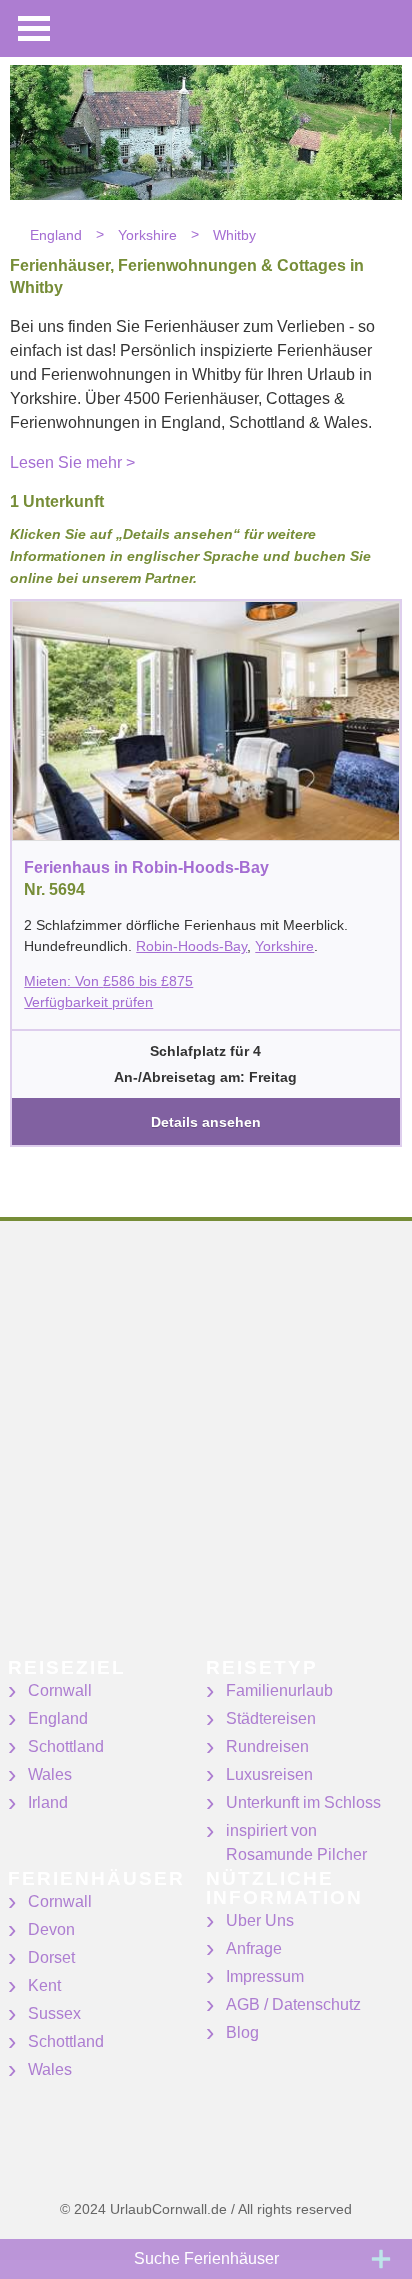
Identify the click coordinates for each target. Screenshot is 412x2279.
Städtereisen (271, 1718)
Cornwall (60, 1690)
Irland (48, 1802)
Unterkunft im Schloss (303, 1802)
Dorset (51, 1957)
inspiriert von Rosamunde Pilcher (296, 1842)
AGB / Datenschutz (293, 2004)
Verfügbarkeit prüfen (88, 1002)
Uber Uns (260, 1920)
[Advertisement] (206, 1452)
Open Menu (34, 28)
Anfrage (254, 1948)
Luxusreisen (269, 1774)
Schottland (66, 1746)
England (58, 1718)
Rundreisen (267, 1746)
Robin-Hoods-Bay (191, 946)
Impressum (265, 1976)
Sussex (54, 2013)
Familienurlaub (279, 1690)
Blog (242, 2032)
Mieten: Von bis (108, 981)
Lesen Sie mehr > (72, 462)
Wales (50, 1774)
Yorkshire (284, 946)
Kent (44, 1985)
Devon (51, 1929)
